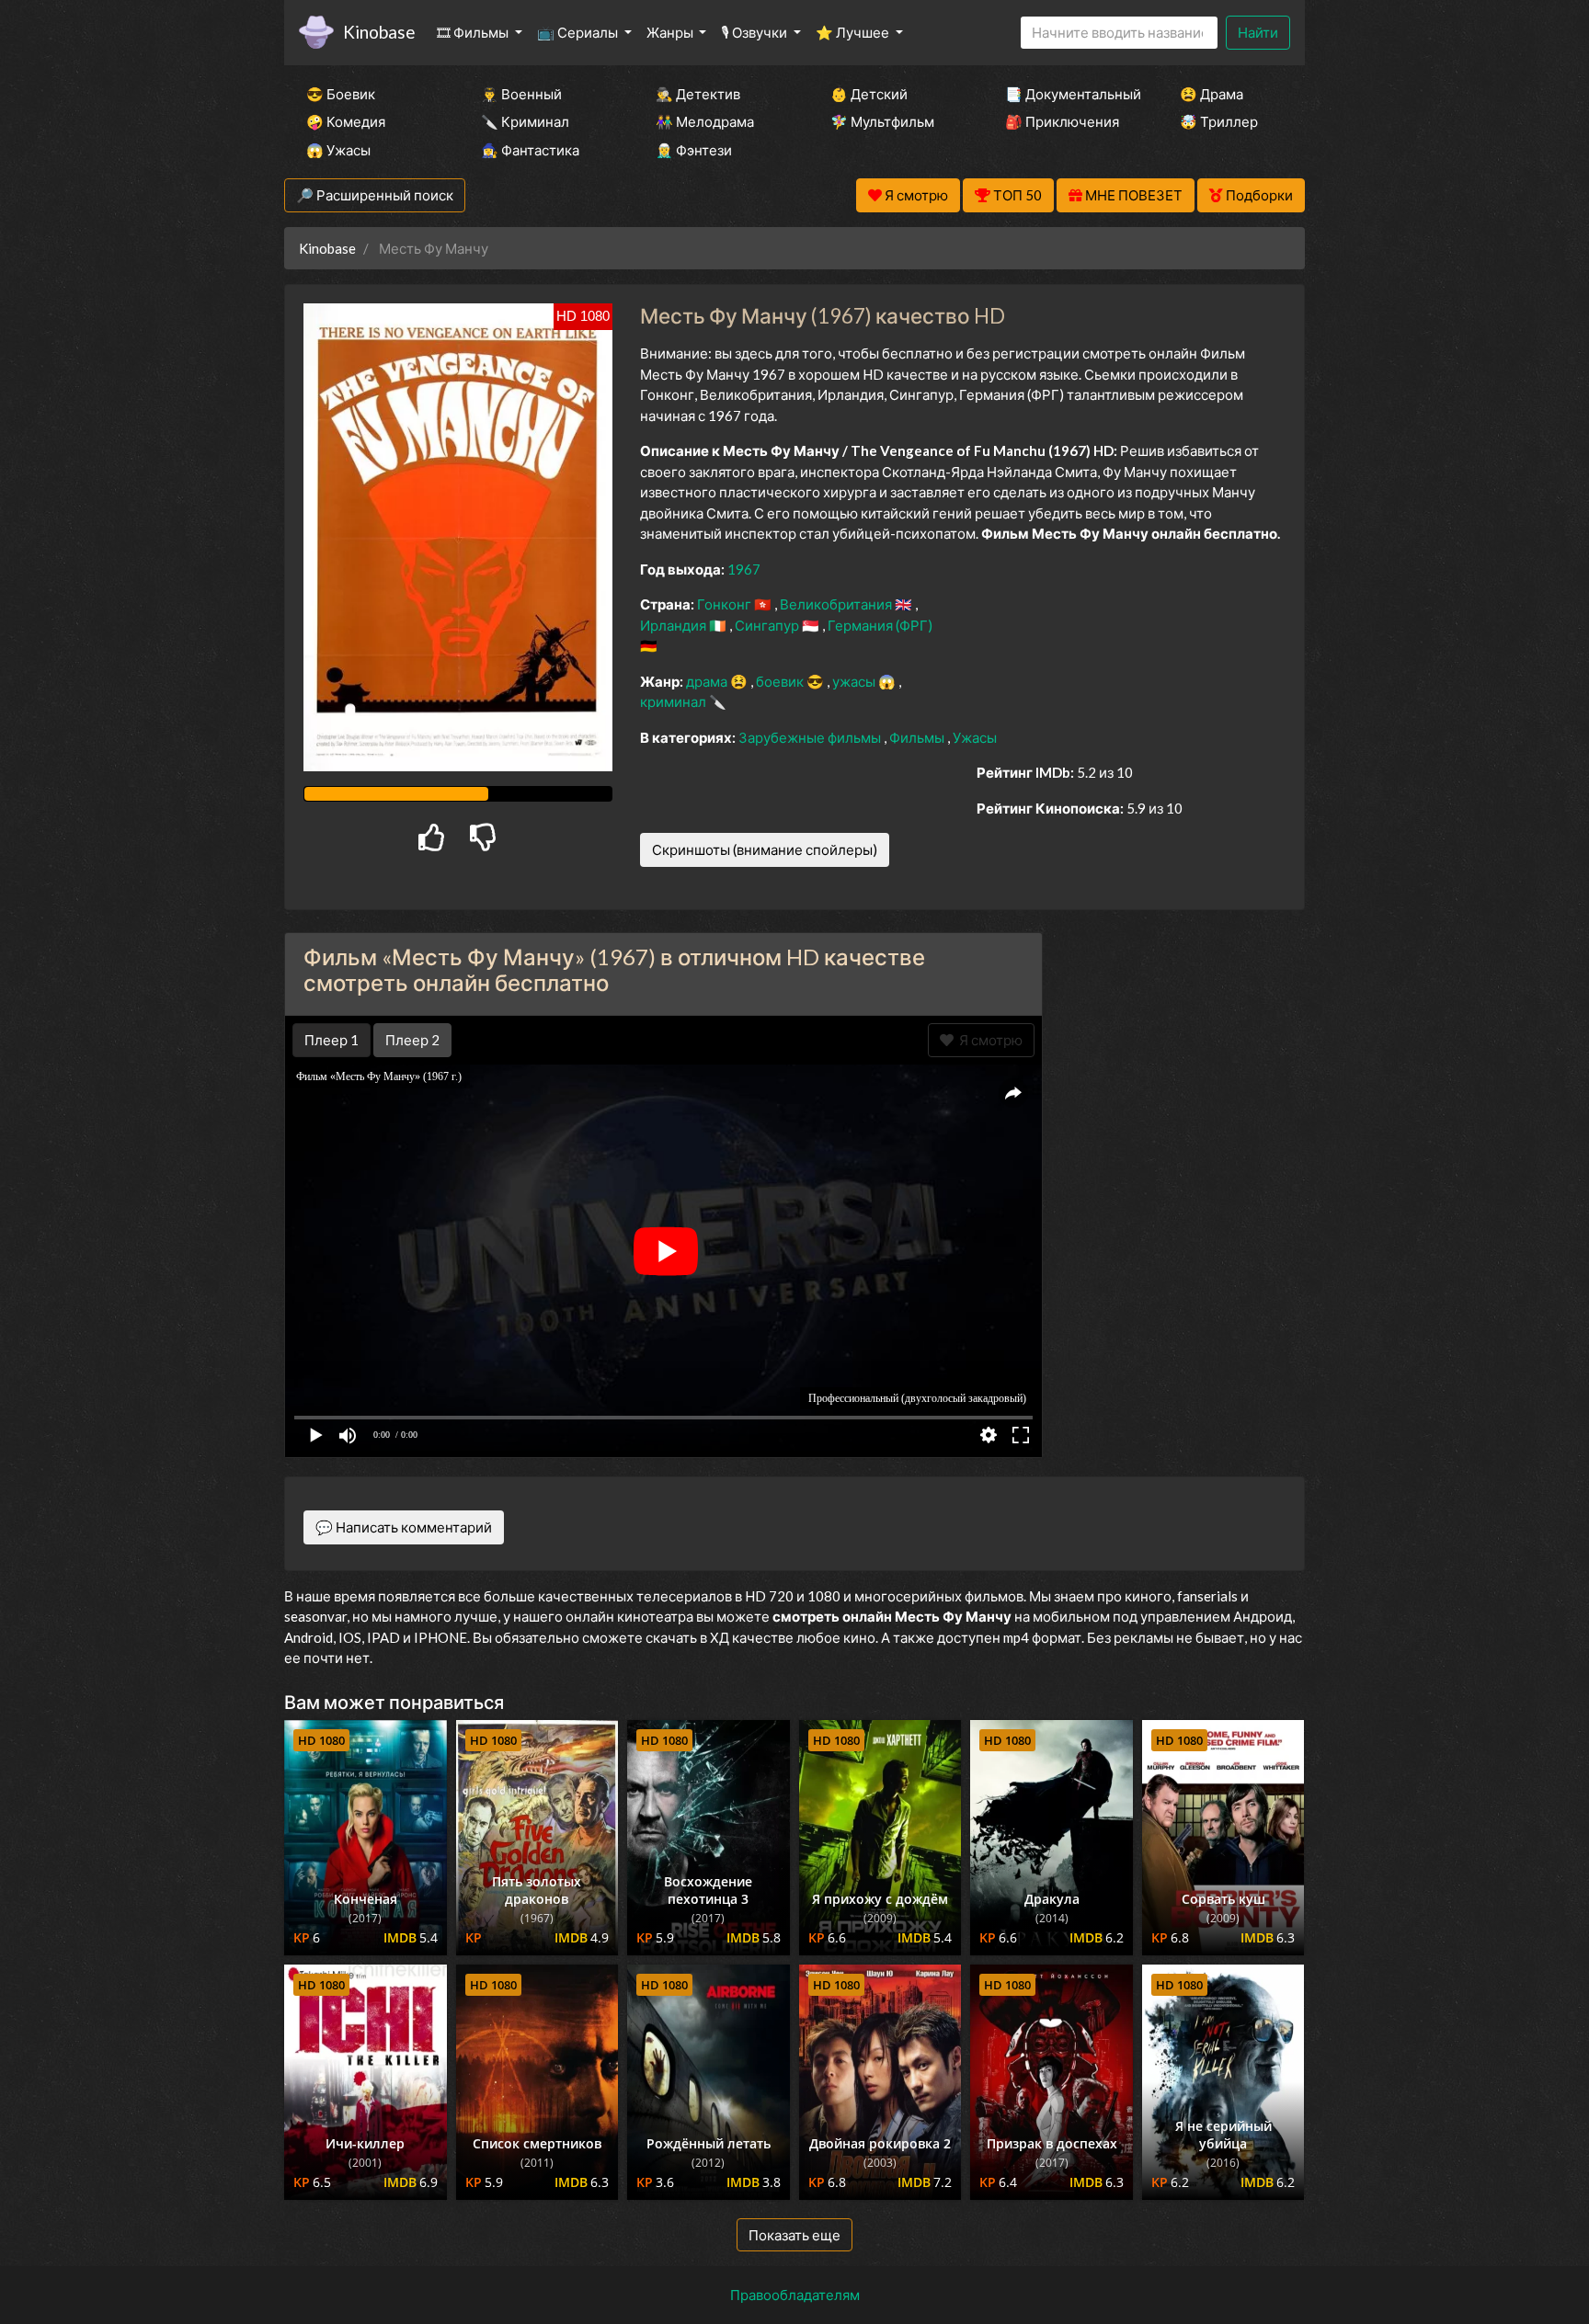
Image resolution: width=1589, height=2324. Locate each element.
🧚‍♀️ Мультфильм (882, 121)
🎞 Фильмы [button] (474, 32)
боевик (781, 681)
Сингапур (768, 625)
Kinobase (379, 32)
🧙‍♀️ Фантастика (530, 150)
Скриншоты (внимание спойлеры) (765, 849)
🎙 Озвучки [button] (755, 32)
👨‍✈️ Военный (521, 94)
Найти (1258, 32)
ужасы (855, 681)
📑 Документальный (1068, 94)
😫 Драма (1212, 94)
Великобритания (837, 604)
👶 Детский (869, 94)
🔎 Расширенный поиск (375, 195)
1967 (744, 569)
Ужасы (975, 737)
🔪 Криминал (525, 121)
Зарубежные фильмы (811, 737)
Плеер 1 (332, 1040)
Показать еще (794, 2235)
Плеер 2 (412, 1040)
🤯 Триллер (1219, 121)
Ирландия (674, 625)
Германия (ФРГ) (880, 625)
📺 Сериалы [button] (579, 32)
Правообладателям (795, 2295)
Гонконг (726, 604)
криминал (674, 701)
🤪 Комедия (346, 121)
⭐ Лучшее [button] (854, 32)
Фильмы (918, 737)
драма (708, 681)
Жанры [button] (671, 32)
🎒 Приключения (1062, 121)
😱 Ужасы (338, 150)
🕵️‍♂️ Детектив (698, 94)
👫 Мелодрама (705, 121)
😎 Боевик (341, 94)
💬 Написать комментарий (404, 1527)
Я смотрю (988, 1040)
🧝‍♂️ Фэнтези (694, 150)
